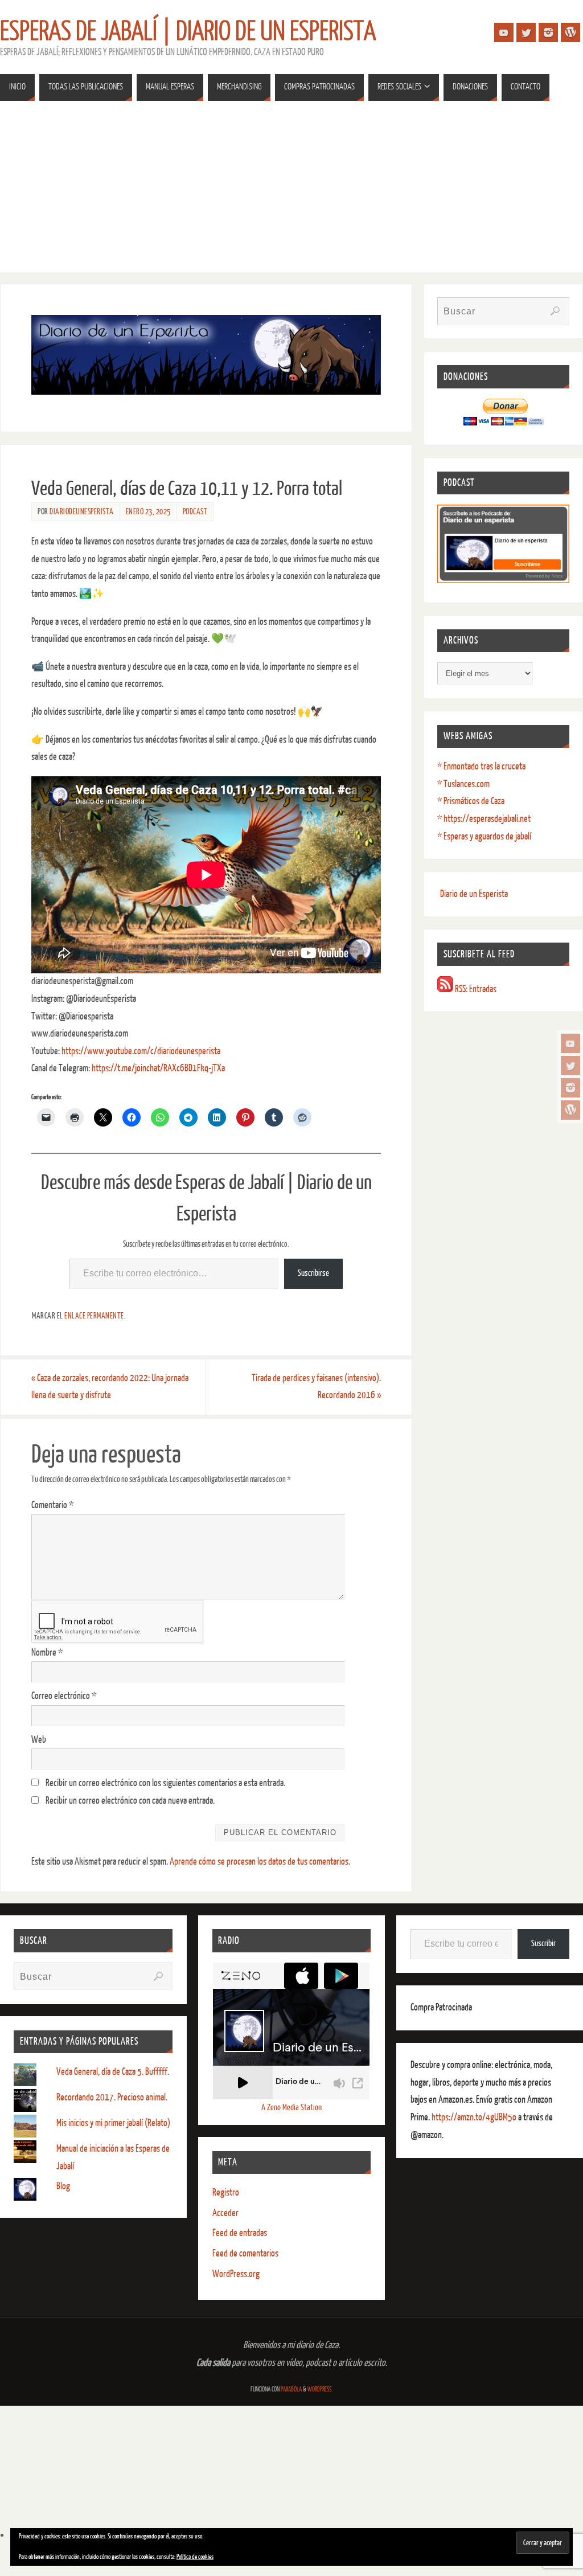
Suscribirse (313, 1273)
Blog (63, 2186)
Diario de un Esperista (474, 894)
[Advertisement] (291, 193)
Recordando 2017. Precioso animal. (112, 2097)
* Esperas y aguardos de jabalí (484, 836)
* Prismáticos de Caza (471, 801)
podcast (195, 511)
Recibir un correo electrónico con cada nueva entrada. (130, 1801)
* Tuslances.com (463, 784)
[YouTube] (570, 1043)
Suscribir (543, 1944)
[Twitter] (570, 1066)
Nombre (47, 1653)
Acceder (225, 2213)
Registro (226, 2192)
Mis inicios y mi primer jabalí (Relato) (113, 2123)
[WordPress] (570, 1110)
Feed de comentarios (245, 2253)
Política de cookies (195, 2557)
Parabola (291, 2389)
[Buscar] (555, 311)
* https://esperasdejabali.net (484, 819)
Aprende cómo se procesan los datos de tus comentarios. (260, 1862)
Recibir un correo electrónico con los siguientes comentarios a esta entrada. (165, 1783)
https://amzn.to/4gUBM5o (475, 2117)
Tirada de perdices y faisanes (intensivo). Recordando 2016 (316, 1387)
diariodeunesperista (82, 511)
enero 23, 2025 (148, 511)
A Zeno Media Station (291, 2108)
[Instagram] (570, 1088)
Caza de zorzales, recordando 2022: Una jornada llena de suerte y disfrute (110, 1387)
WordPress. (320, 2389)
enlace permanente (94, 1316)
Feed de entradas (240, 2233)
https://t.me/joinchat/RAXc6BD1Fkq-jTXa (158, 1068)
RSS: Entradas (475, 989)
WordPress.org (236, 2274)
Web (39, 1740)
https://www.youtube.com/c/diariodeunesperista (141, 1051)
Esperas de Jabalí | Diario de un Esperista (188, 32)
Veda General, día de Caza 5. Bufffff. (113, 2072)
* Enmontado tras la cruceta (481, 766)
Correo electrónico (64, 1696)
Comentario (52, 1505)
